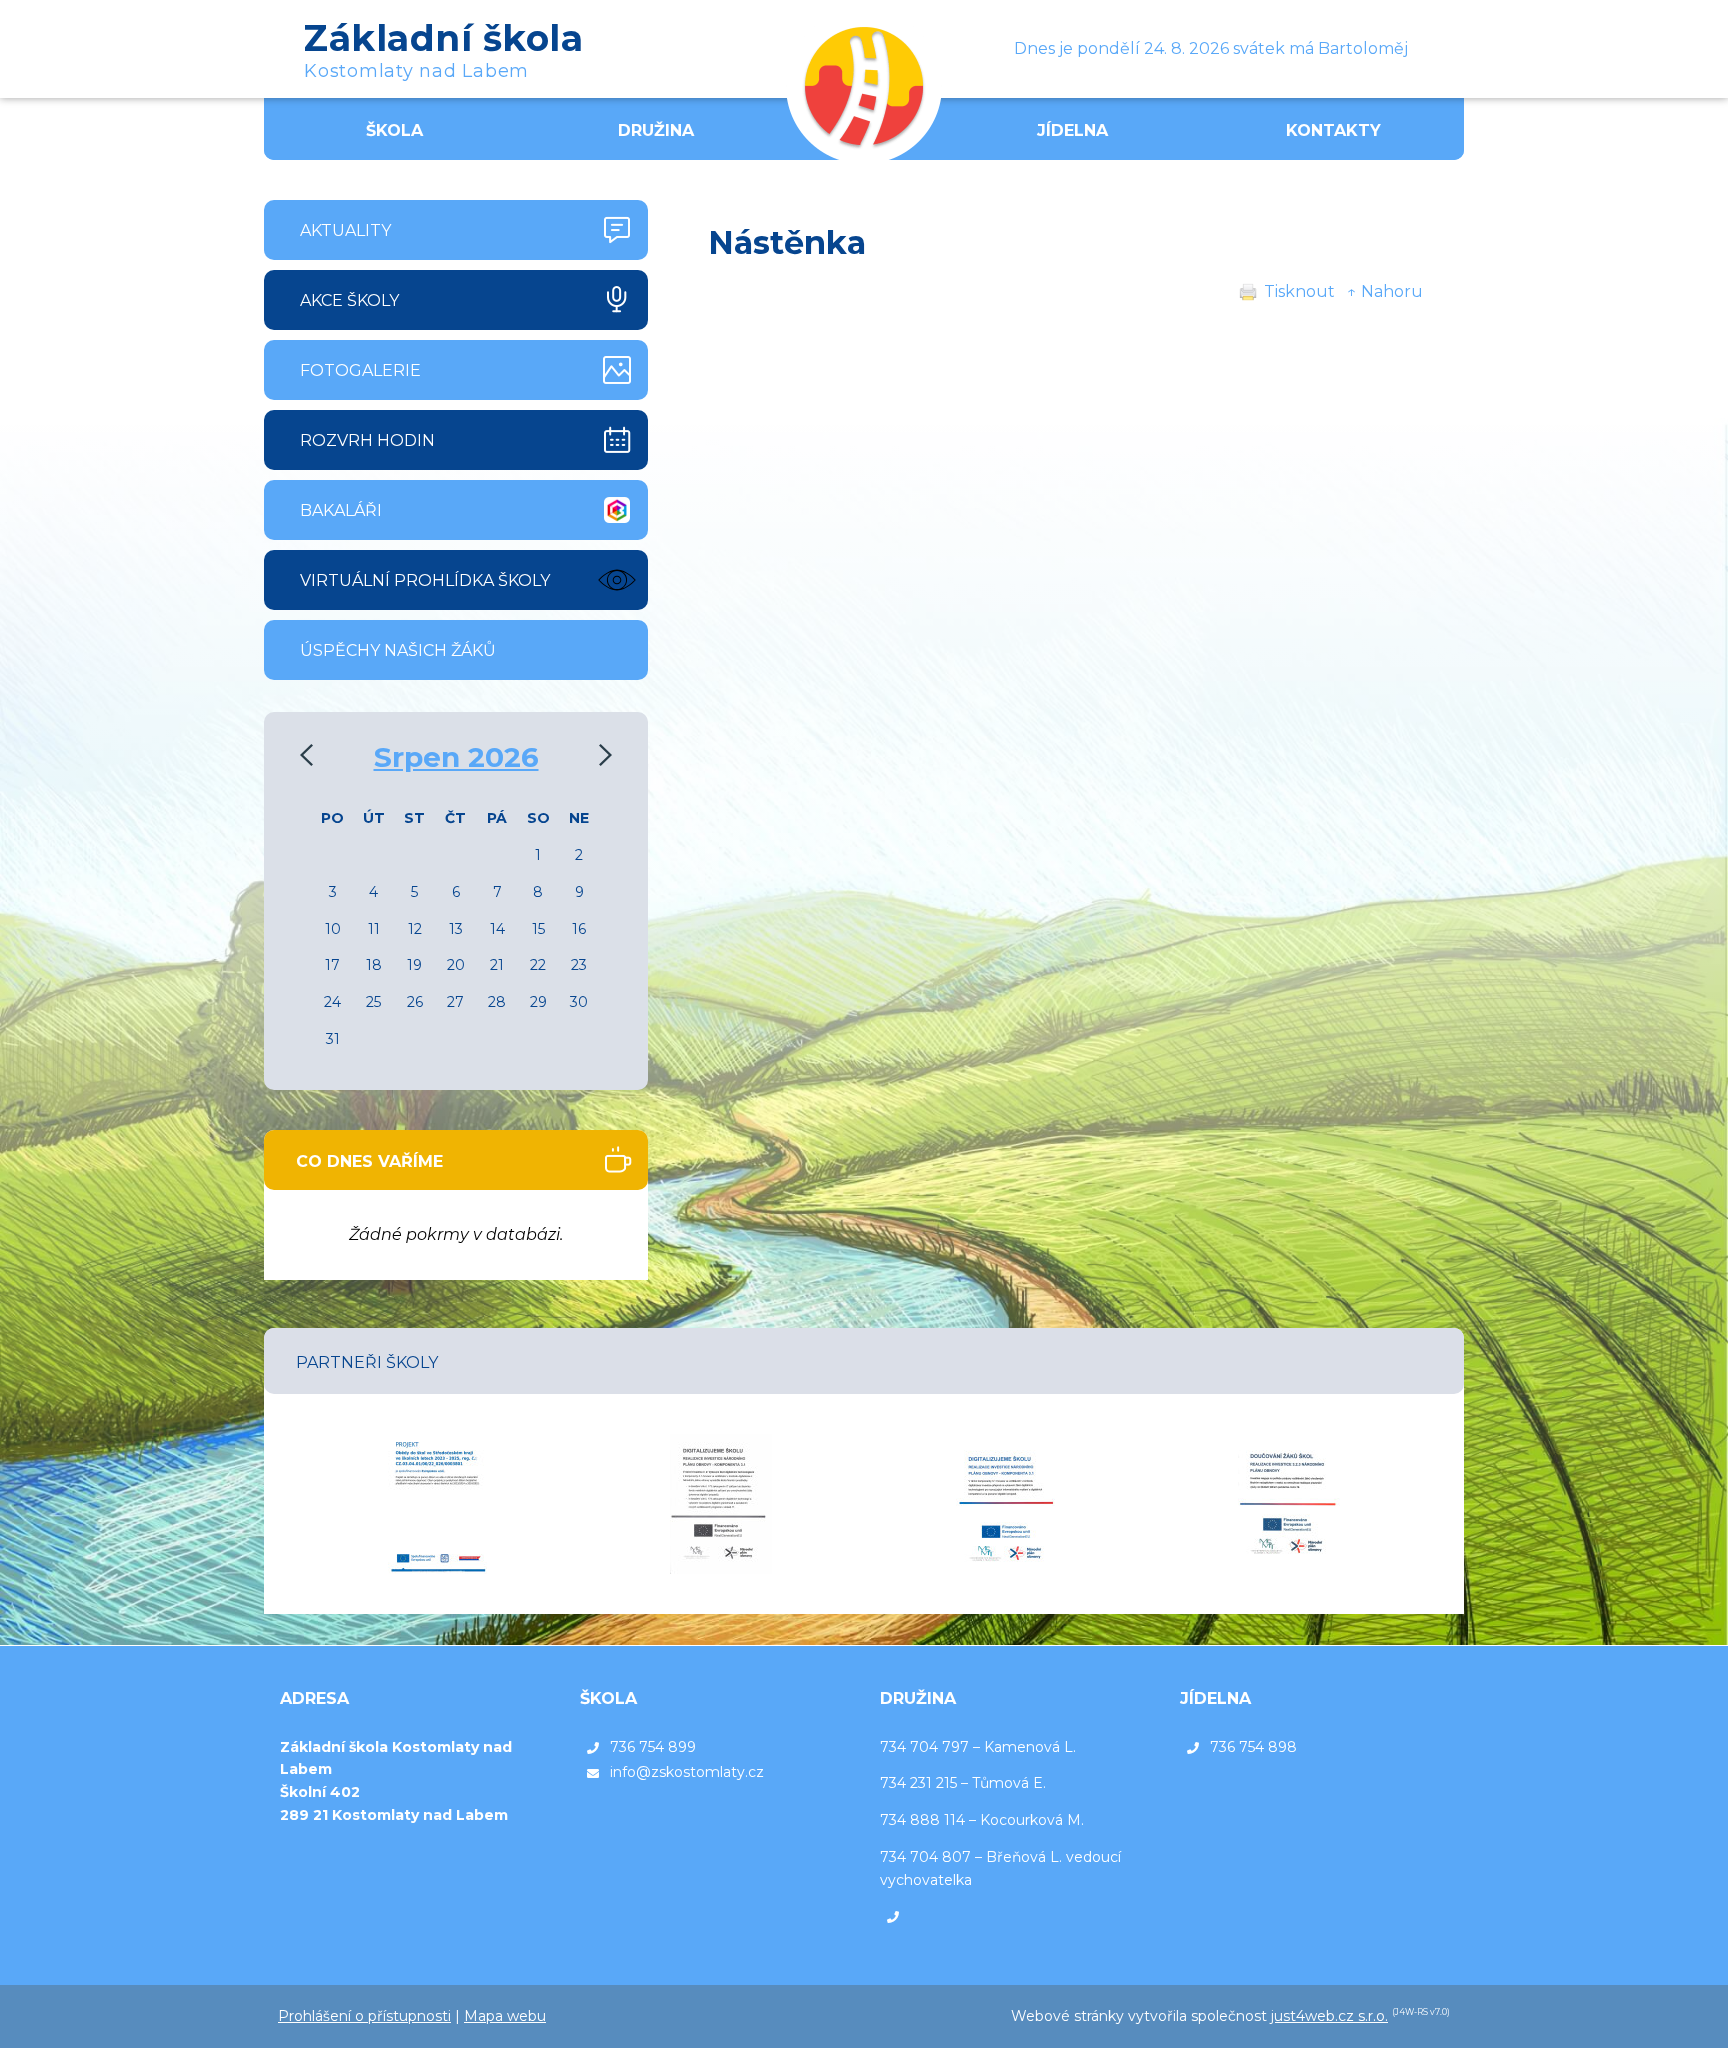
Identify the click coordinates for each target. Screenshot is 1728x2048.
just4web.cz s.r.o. (1329, 2016)
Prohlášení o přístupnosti (364, 2016)
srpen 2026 (456, 757)
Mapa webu (505, 2016)
